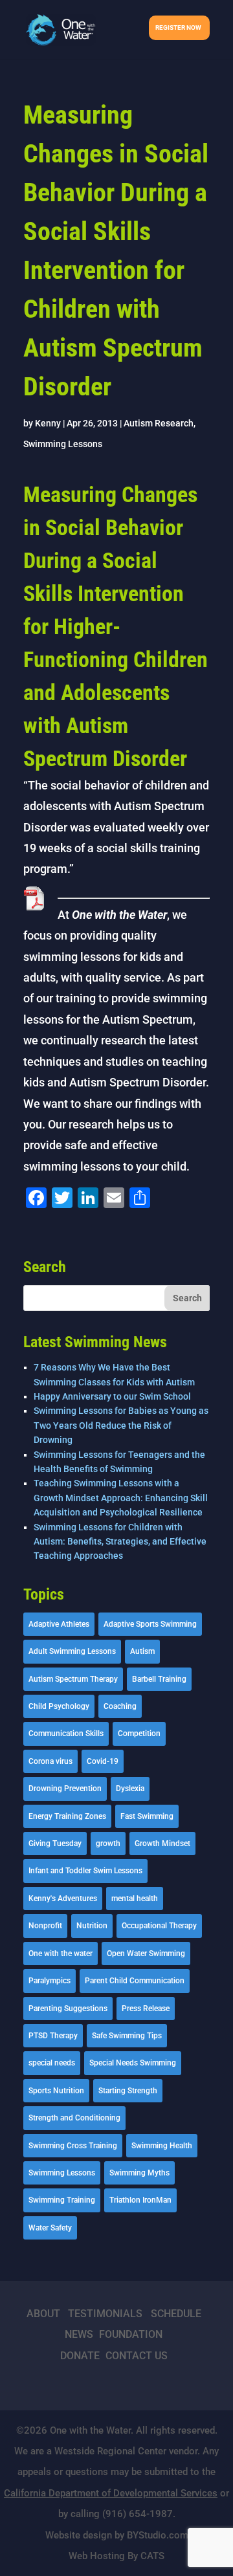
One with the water (61, 1954)
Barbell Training (159, 1679)
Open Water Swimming (146, 1954)
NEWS (79, 2334)
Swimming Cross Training (73, 2146)
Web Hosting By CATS (116, 2556)
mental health (135, 1899)
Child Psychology (59, 1706)
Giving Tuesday (55, 1844)
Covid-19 (103, 1761)
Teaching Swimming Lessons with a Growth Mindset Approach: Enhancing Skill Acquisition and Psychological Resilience (121, 1498)
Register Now (178, 28)
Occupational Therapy (159, 1926)
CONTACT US (137, 2356)
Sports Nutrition (56, 2091)
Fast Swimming (147, 1816)
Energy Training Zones (67, 1816)
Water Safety (50, 2228)
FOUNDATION (131, 2334)
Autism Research (159, 423)
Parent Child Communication (135, 1981)
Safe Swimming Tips (127, 2036)
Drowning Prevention (65, 1789)
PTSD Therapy (53, 2036)
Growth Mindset (162, 1844)
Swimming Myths (139, 2173)
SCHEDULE (176, 2314)
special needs (52, 2063)
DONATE (80, 2356)
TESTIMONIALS (105, 2314)
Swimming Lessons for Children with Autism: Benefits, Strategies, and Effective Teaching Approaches (120, 1542)
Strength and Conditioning (74, 2118)
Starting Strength (128, 2091)
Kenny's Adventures (63, 1899)
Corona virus (50, 1761)
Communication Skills (66, 1734)
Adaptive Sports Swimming (150, 1624)
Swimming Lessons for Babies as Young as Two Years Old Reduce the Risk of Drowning (121, 1425)
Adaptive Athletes (59, 1624)
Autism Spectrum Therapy (73, 1679)
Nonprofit (45, 1926)
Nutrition (92, 1926)
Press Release (146, 2009)
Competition (139, 1734)
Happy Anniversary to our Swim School (112, 1396)
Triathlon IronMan (140, 2200)
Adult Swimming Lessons (72, 1651)
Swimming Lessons (63, 444)
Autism (142, 1651)
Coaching (120, 1706)
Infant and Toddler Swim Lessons (85, 1871)
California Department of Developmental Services (111, 2493)
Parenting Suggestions (68, 2009)
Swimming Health (162, 2146)
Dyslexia (130, 1789)
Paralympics (50, 1981)
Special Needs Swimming (133, 2063)
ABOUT (43, 2314)
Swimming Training (62, 2200)
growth (108, 1844)
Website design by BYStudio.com (117, 2535)
